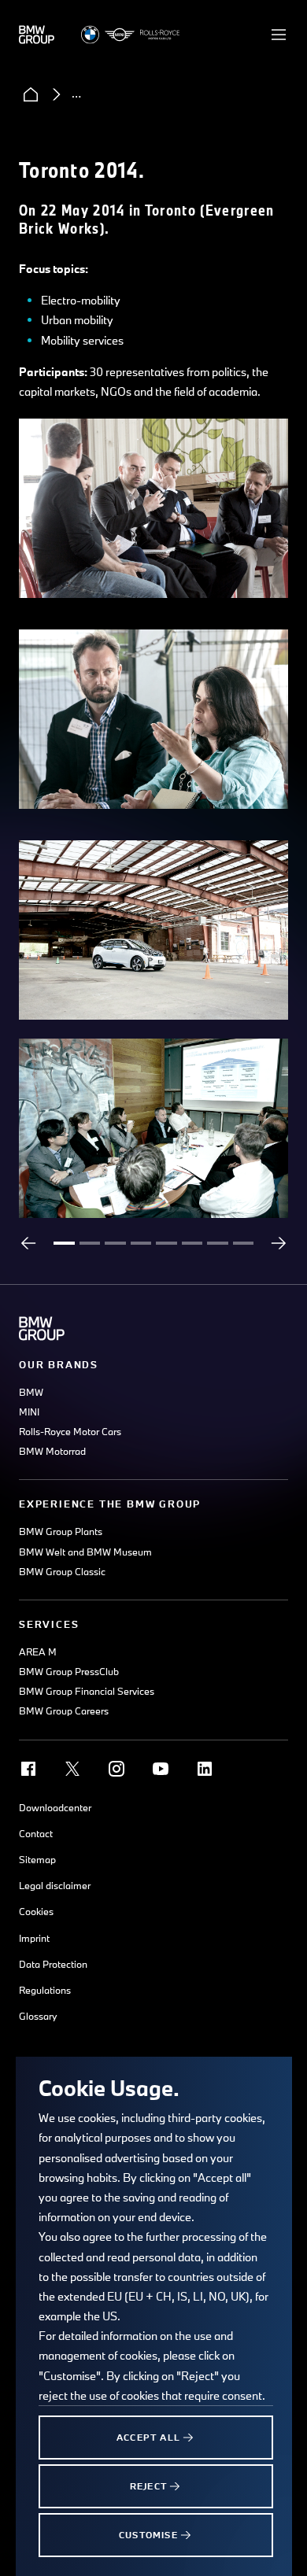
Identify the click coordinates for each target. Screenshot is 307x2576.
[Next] (279, 1243)
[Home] (31, 94)
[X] (72, 1769)
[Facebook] (28, 1769)
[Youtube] (161, 1769)
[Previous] (28, 1243)
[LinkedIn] (205, 1769)
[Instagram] (117, 1769)
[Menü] (279, 35)
